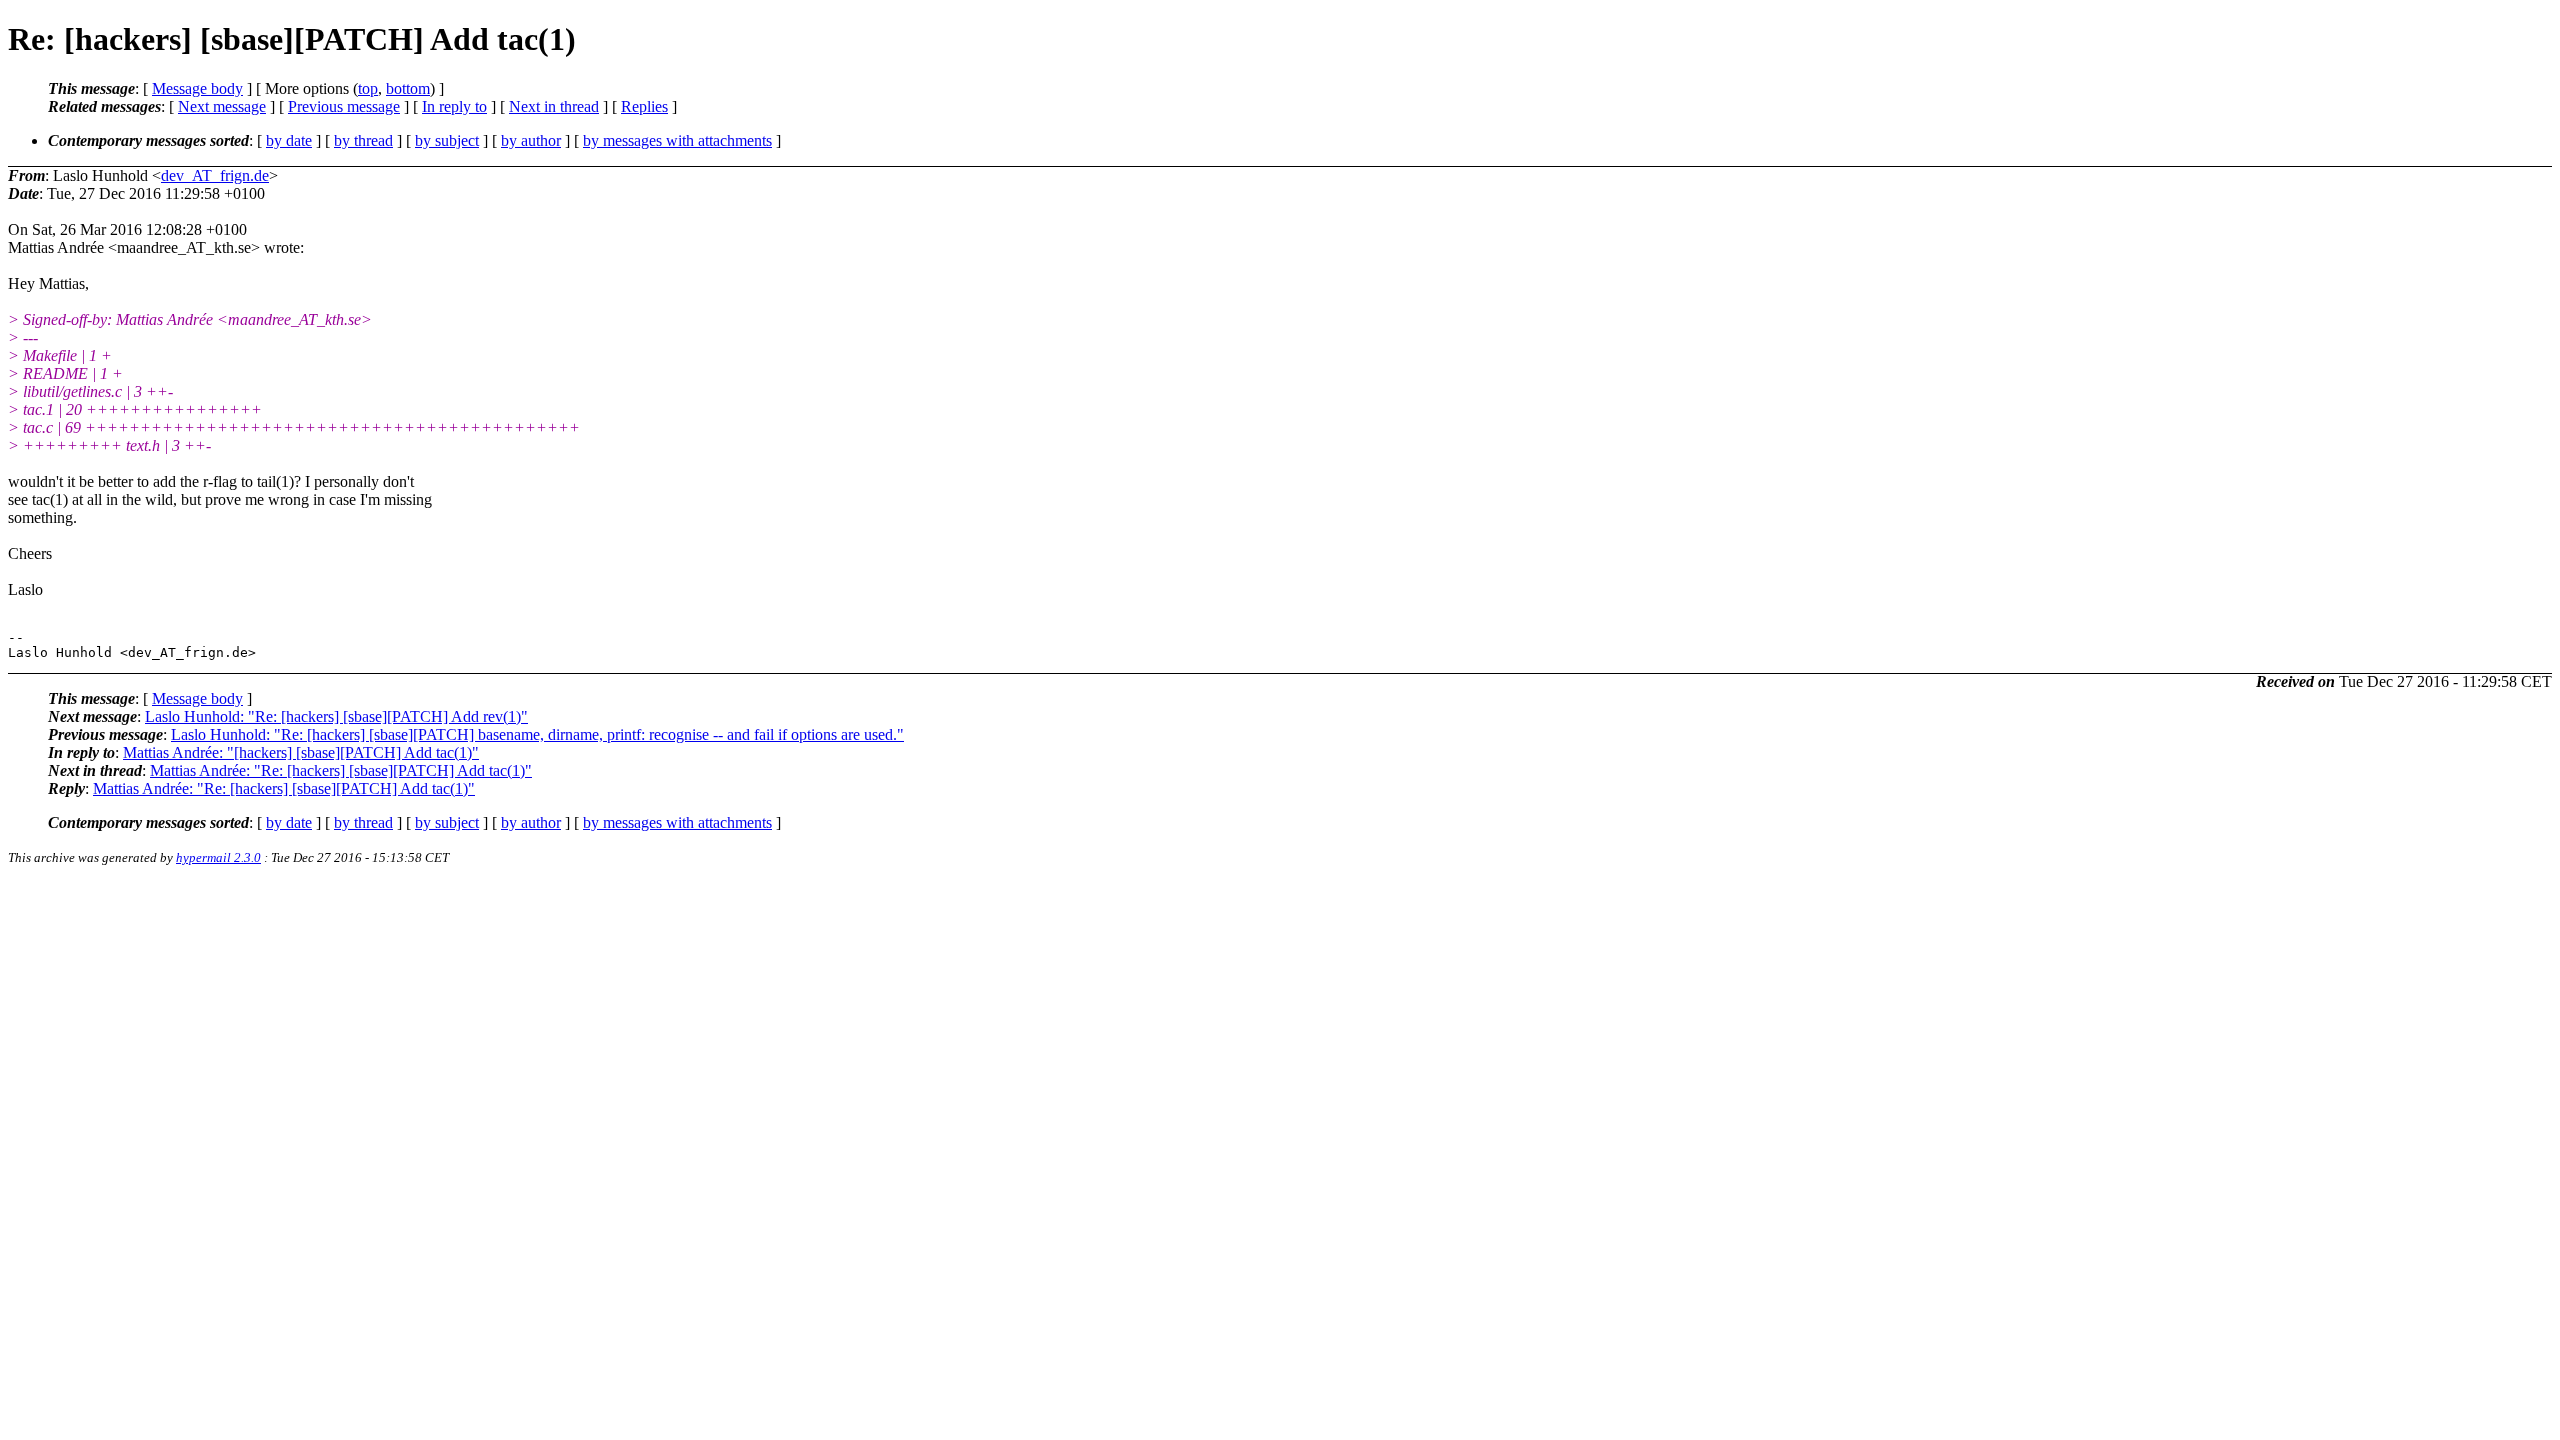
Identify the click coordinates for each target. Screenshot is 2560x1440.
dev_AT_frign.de (215, 175)
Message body (197, 88)
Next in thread (554, 106)
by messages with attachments (677, 140)
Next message (222, 106)
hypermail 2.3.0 (218, 857)
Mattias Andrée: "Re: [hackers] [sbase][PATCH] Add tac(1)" (341, 770)
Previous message (344, 106)
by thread (363, 140)
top (368, 88)
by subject (447, 140)
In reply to (454, 106)
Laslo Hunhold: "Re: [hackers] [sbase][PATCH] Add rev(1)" (336, 716)
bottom (408, 88)
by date (289, 140)
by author (531, 140)
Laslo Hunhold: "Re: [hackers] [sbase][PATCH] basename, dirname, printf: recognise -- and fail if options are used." (537, 734)
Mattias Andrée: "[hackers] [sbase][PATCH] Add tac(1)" (301, 752)
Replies (644, 106)
